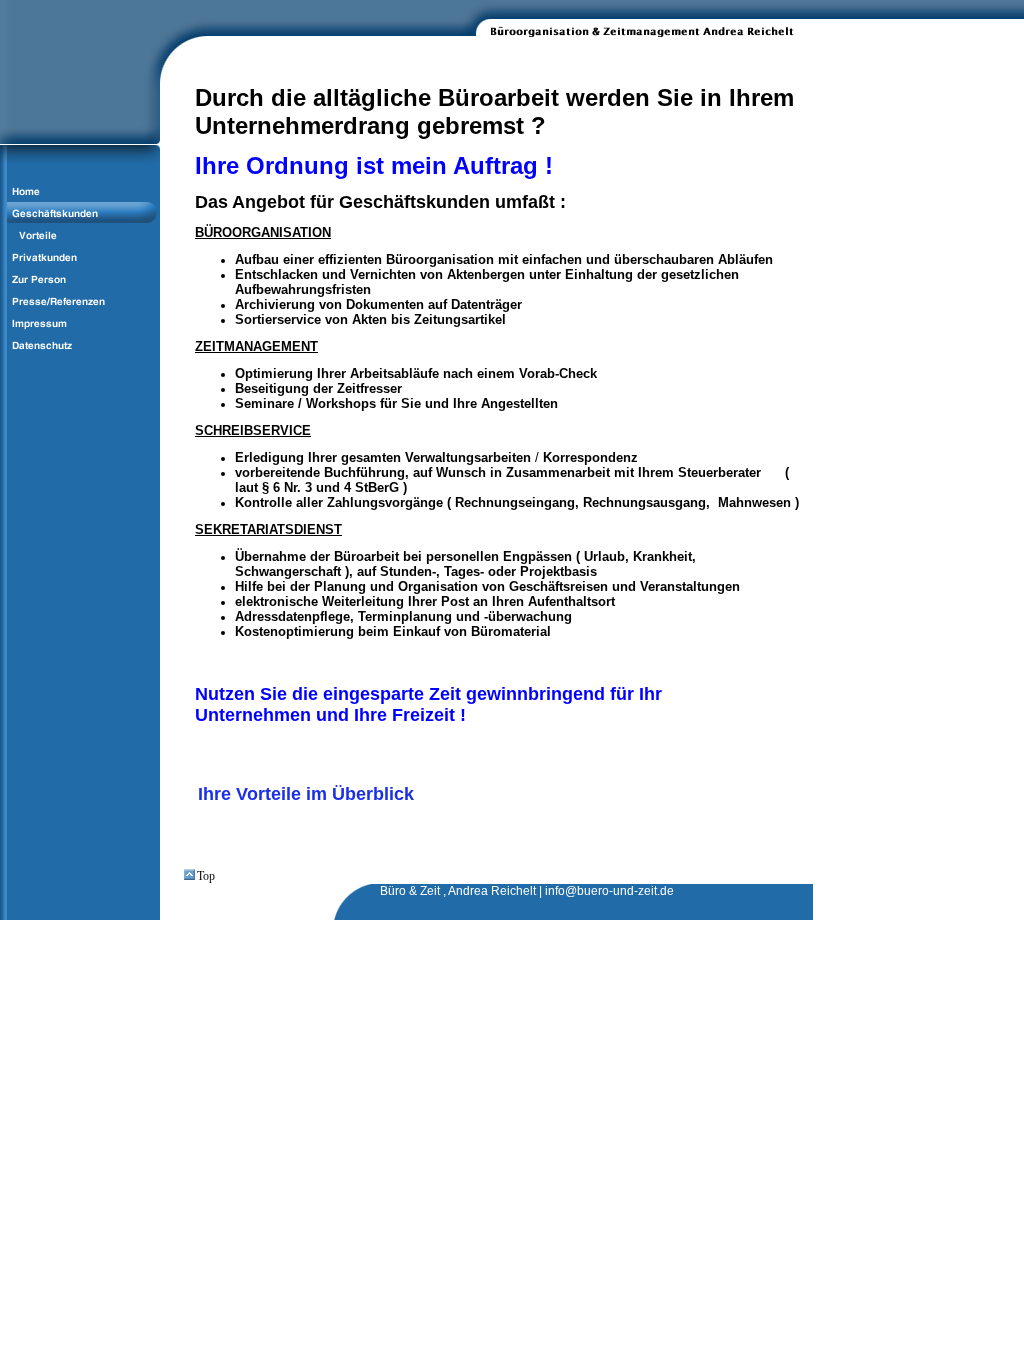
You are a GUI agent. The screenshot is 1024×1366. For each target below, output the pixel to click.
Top (206, 876)
